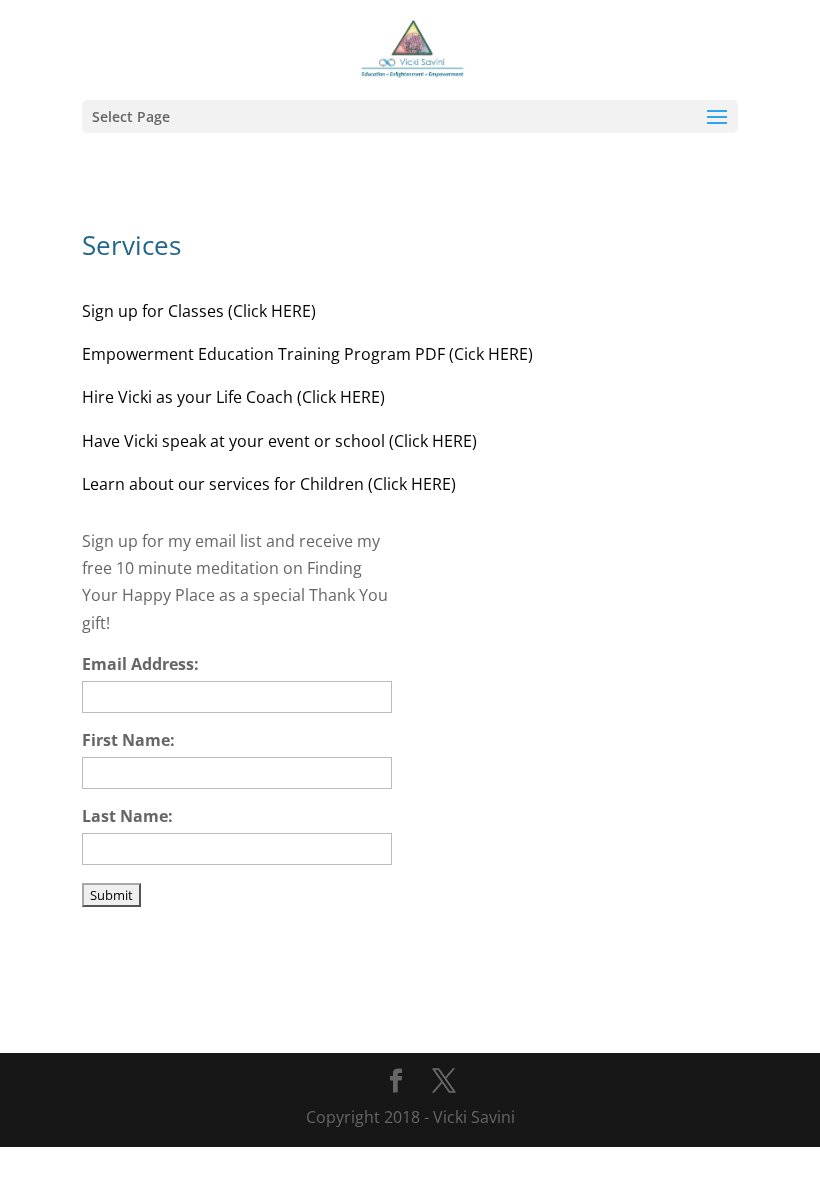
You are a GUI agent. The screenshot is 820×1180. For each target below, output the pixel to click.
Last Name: (127, 816)
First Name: (128, 740)
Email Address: (140, 664)
